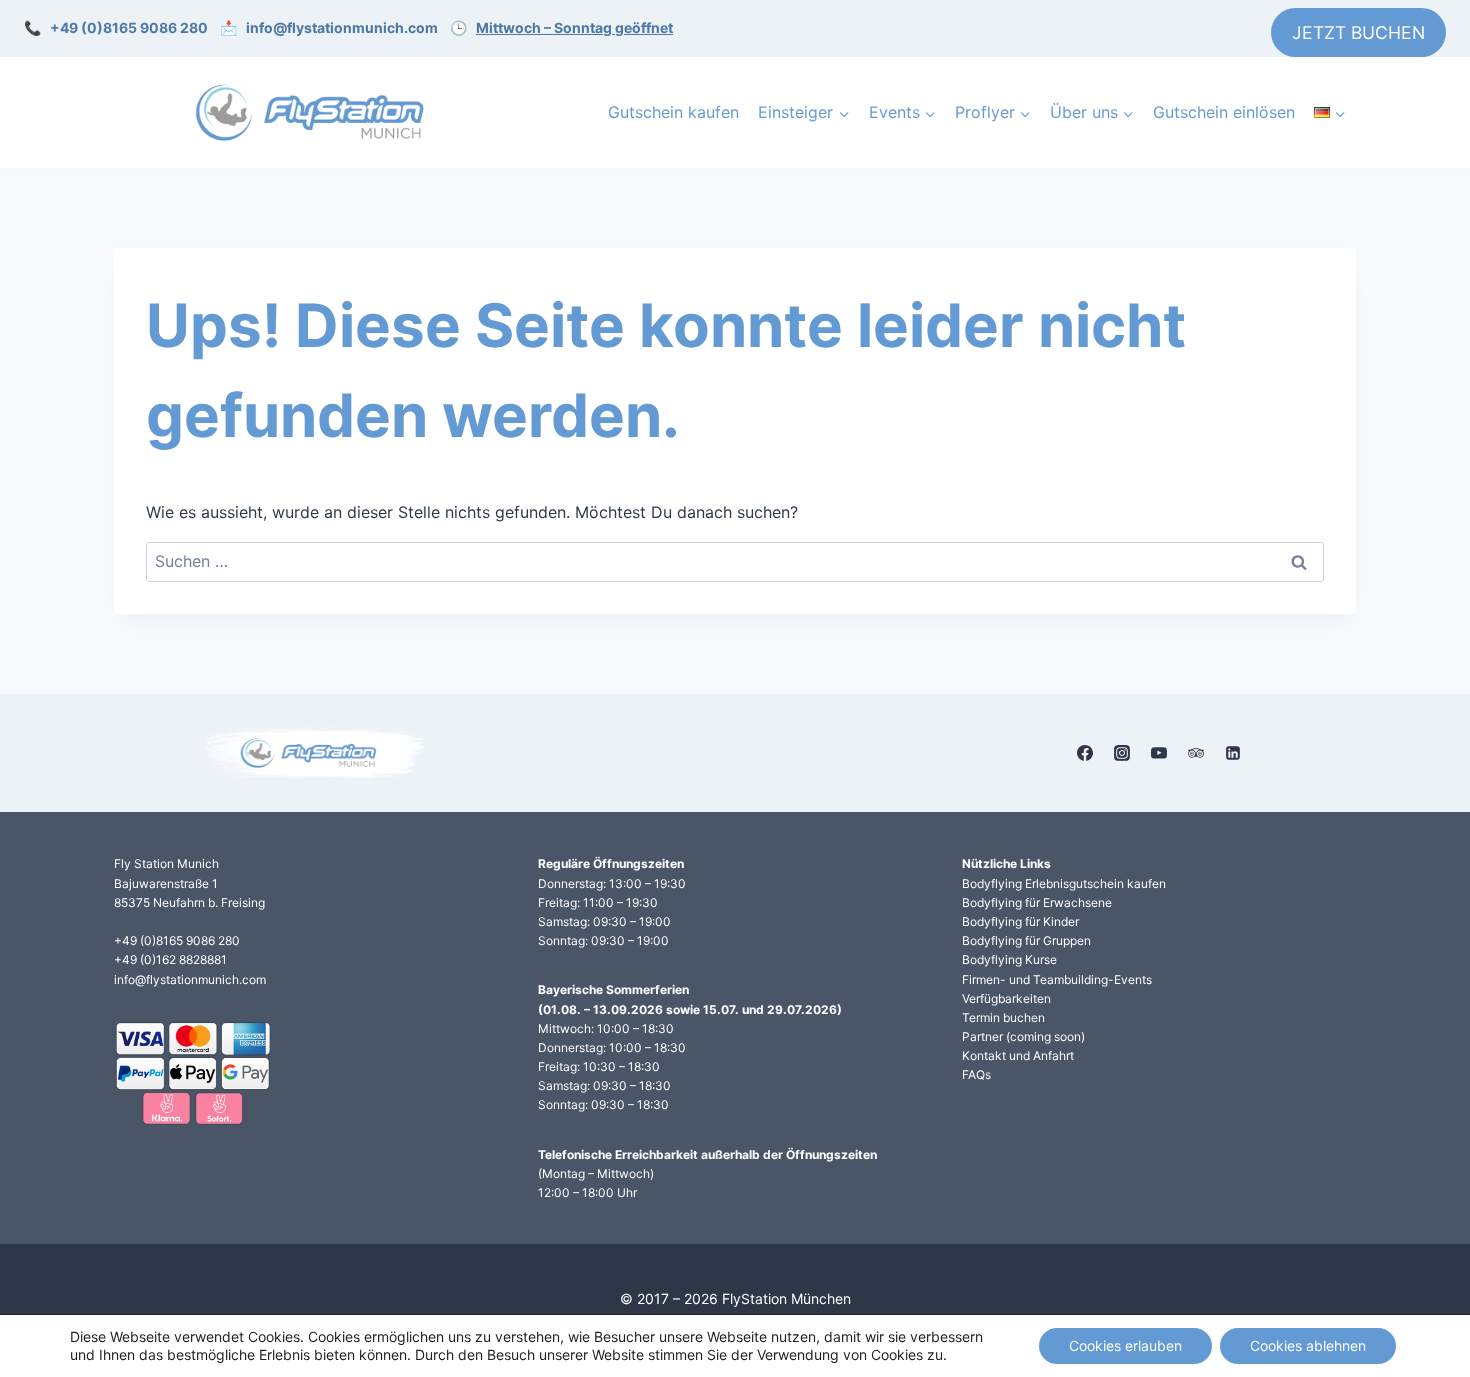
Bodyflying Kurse (1009, 959)
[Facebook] (1085, 753)
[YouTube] (1159, 753)
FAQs (976, 1074)
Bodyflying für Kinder (1020, 921)
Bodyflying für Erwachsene (1037, 902)
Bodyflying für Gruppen (1026, 940)
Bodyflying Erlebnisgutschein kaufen (1064, 883)
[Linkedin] (1233, 753)
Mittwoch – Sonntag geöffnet (574, 27)
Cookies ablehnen (1308, 1345)
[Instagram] (1122, 753)
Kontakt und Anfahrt (1018, 1055)
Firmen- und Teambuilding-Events (1057, 979)
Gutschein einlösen (1224, 112)
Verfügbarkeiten (1006, 998)
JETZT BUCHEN (1358, 32)
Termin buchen (1003, 1017)
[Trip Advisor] (1196, 753)
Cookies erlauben (1125, 1345)
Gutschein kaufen (673, 112)
